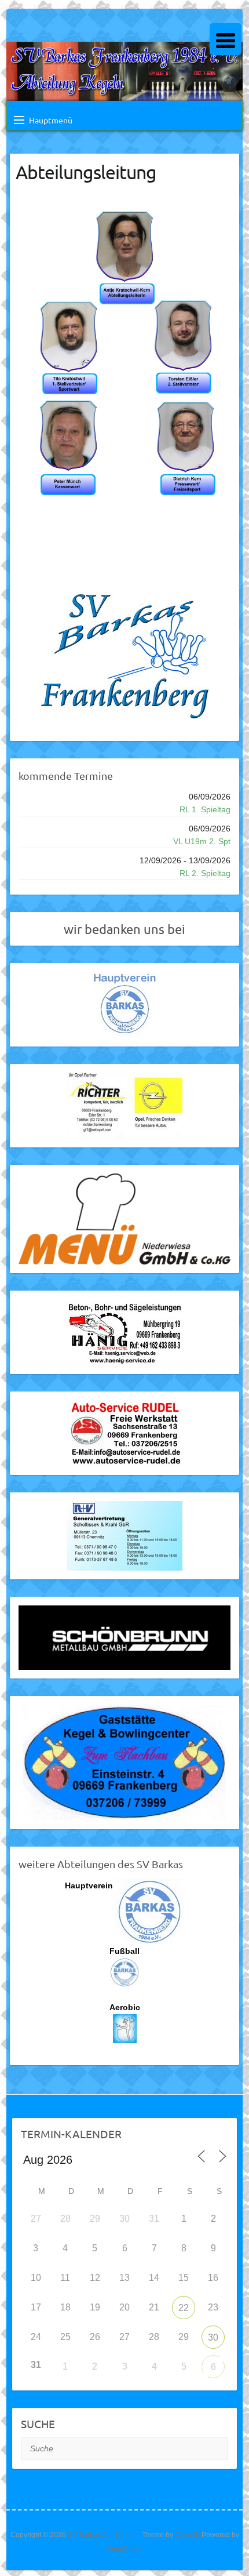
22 (184, 2308)
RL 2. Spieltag (205, 873)
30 (213, 2337)
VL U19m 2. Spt (202, 841)
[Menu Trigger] (226, 39)
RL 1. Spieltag (205, 809)
